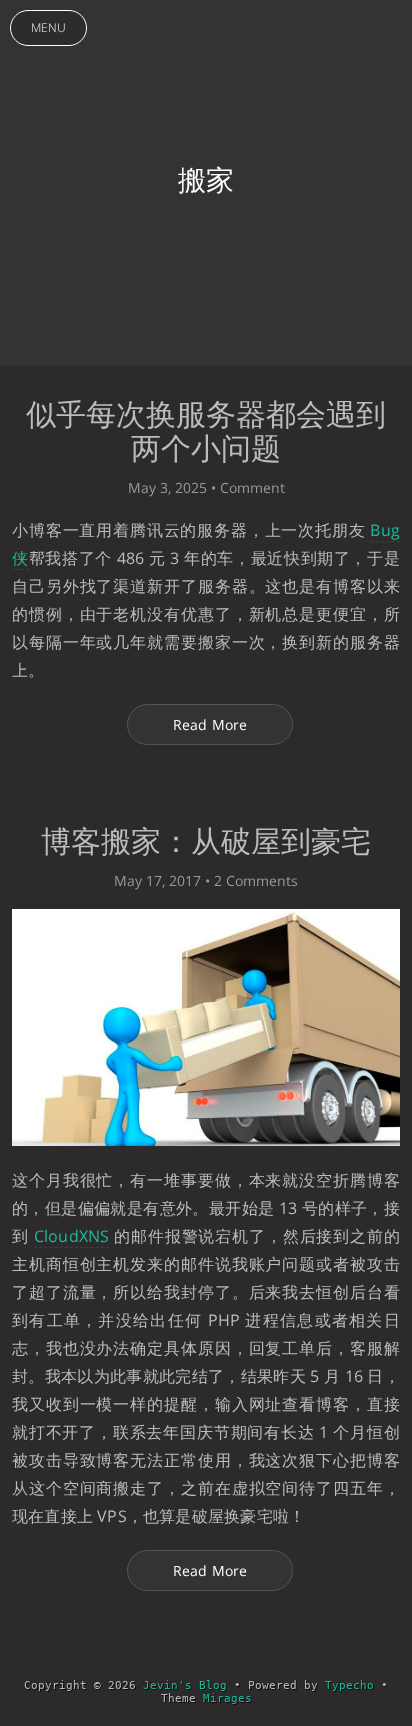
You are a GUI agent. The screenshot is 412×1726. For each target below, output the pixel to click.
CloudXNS (72, 1236)
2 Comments (256, 880)
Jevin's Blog (185, 1685)
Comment (252, 487)
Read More (210, 724)
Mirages (227, 1698)
